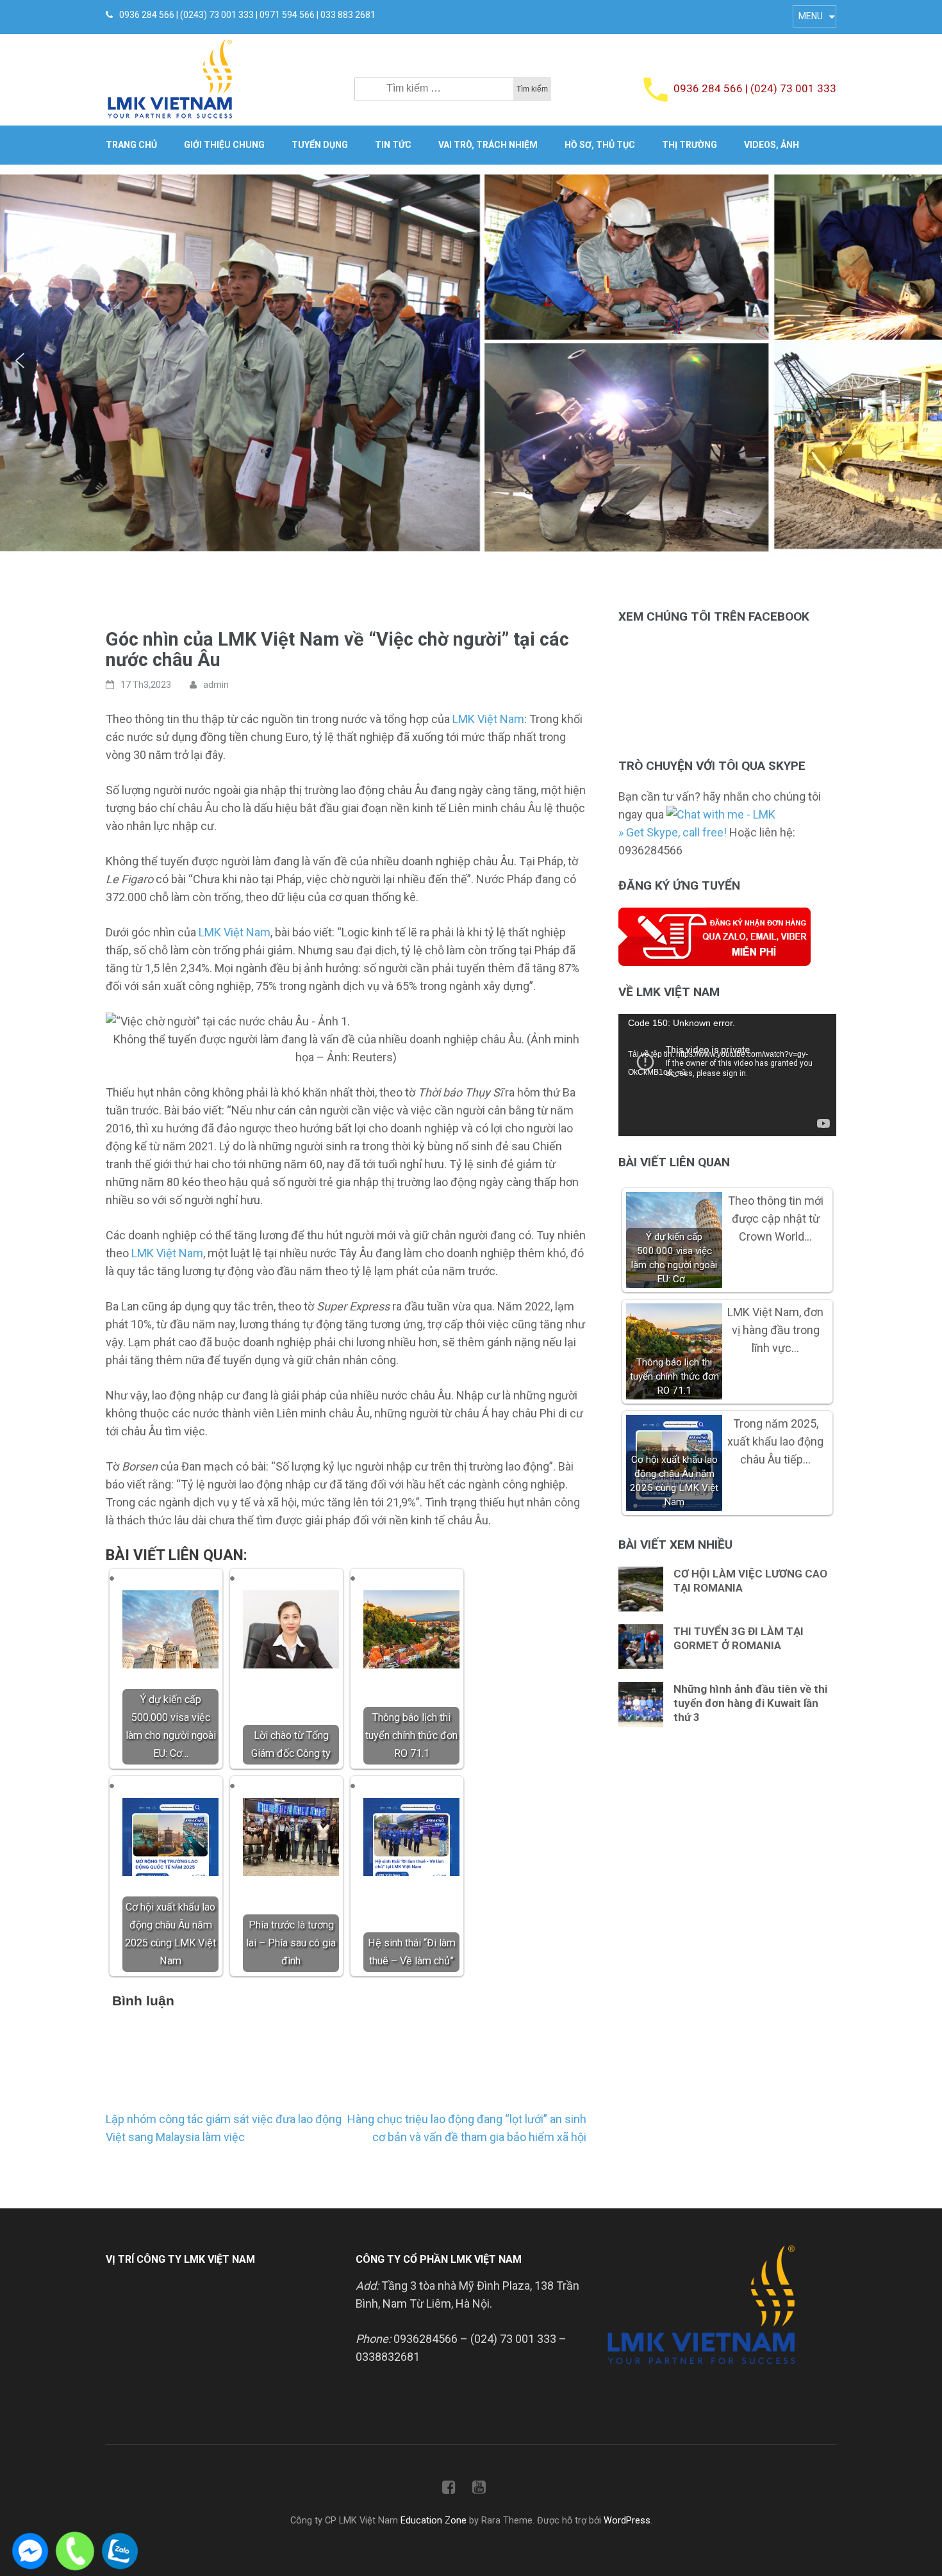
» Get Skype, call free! (673, 832)
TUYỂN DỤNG (320, 145)
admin (216, 685)
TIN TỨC (393, 145)
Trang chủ (131, 145)
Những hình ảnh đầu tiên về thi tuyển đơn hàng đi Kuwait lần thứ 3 (750, 1703)
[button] (20, 361)
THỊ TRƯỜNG (690, 145)
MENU (811, 16)
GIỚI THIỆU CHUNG (224, 145)
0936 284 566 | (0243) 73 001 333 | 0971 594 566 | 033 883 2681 (247, 15)
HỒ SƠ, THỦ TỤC (600, 145)
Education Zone (435, 2521)
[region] (471, 361)
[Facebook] (449, 2490)
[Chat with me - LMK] (721, 814)
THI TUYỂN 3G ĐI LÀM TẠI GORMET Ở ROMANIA (739, 1638)
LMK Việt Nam (488, 719)
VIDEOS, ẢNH (772, 145)
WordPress (627, 2521)
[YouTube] (479, 2490)
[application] (727, 1075)
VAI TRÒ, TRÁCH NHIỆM (488, 145)
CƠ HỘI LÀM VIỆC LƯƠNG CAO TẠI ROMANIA (750, 1581)
